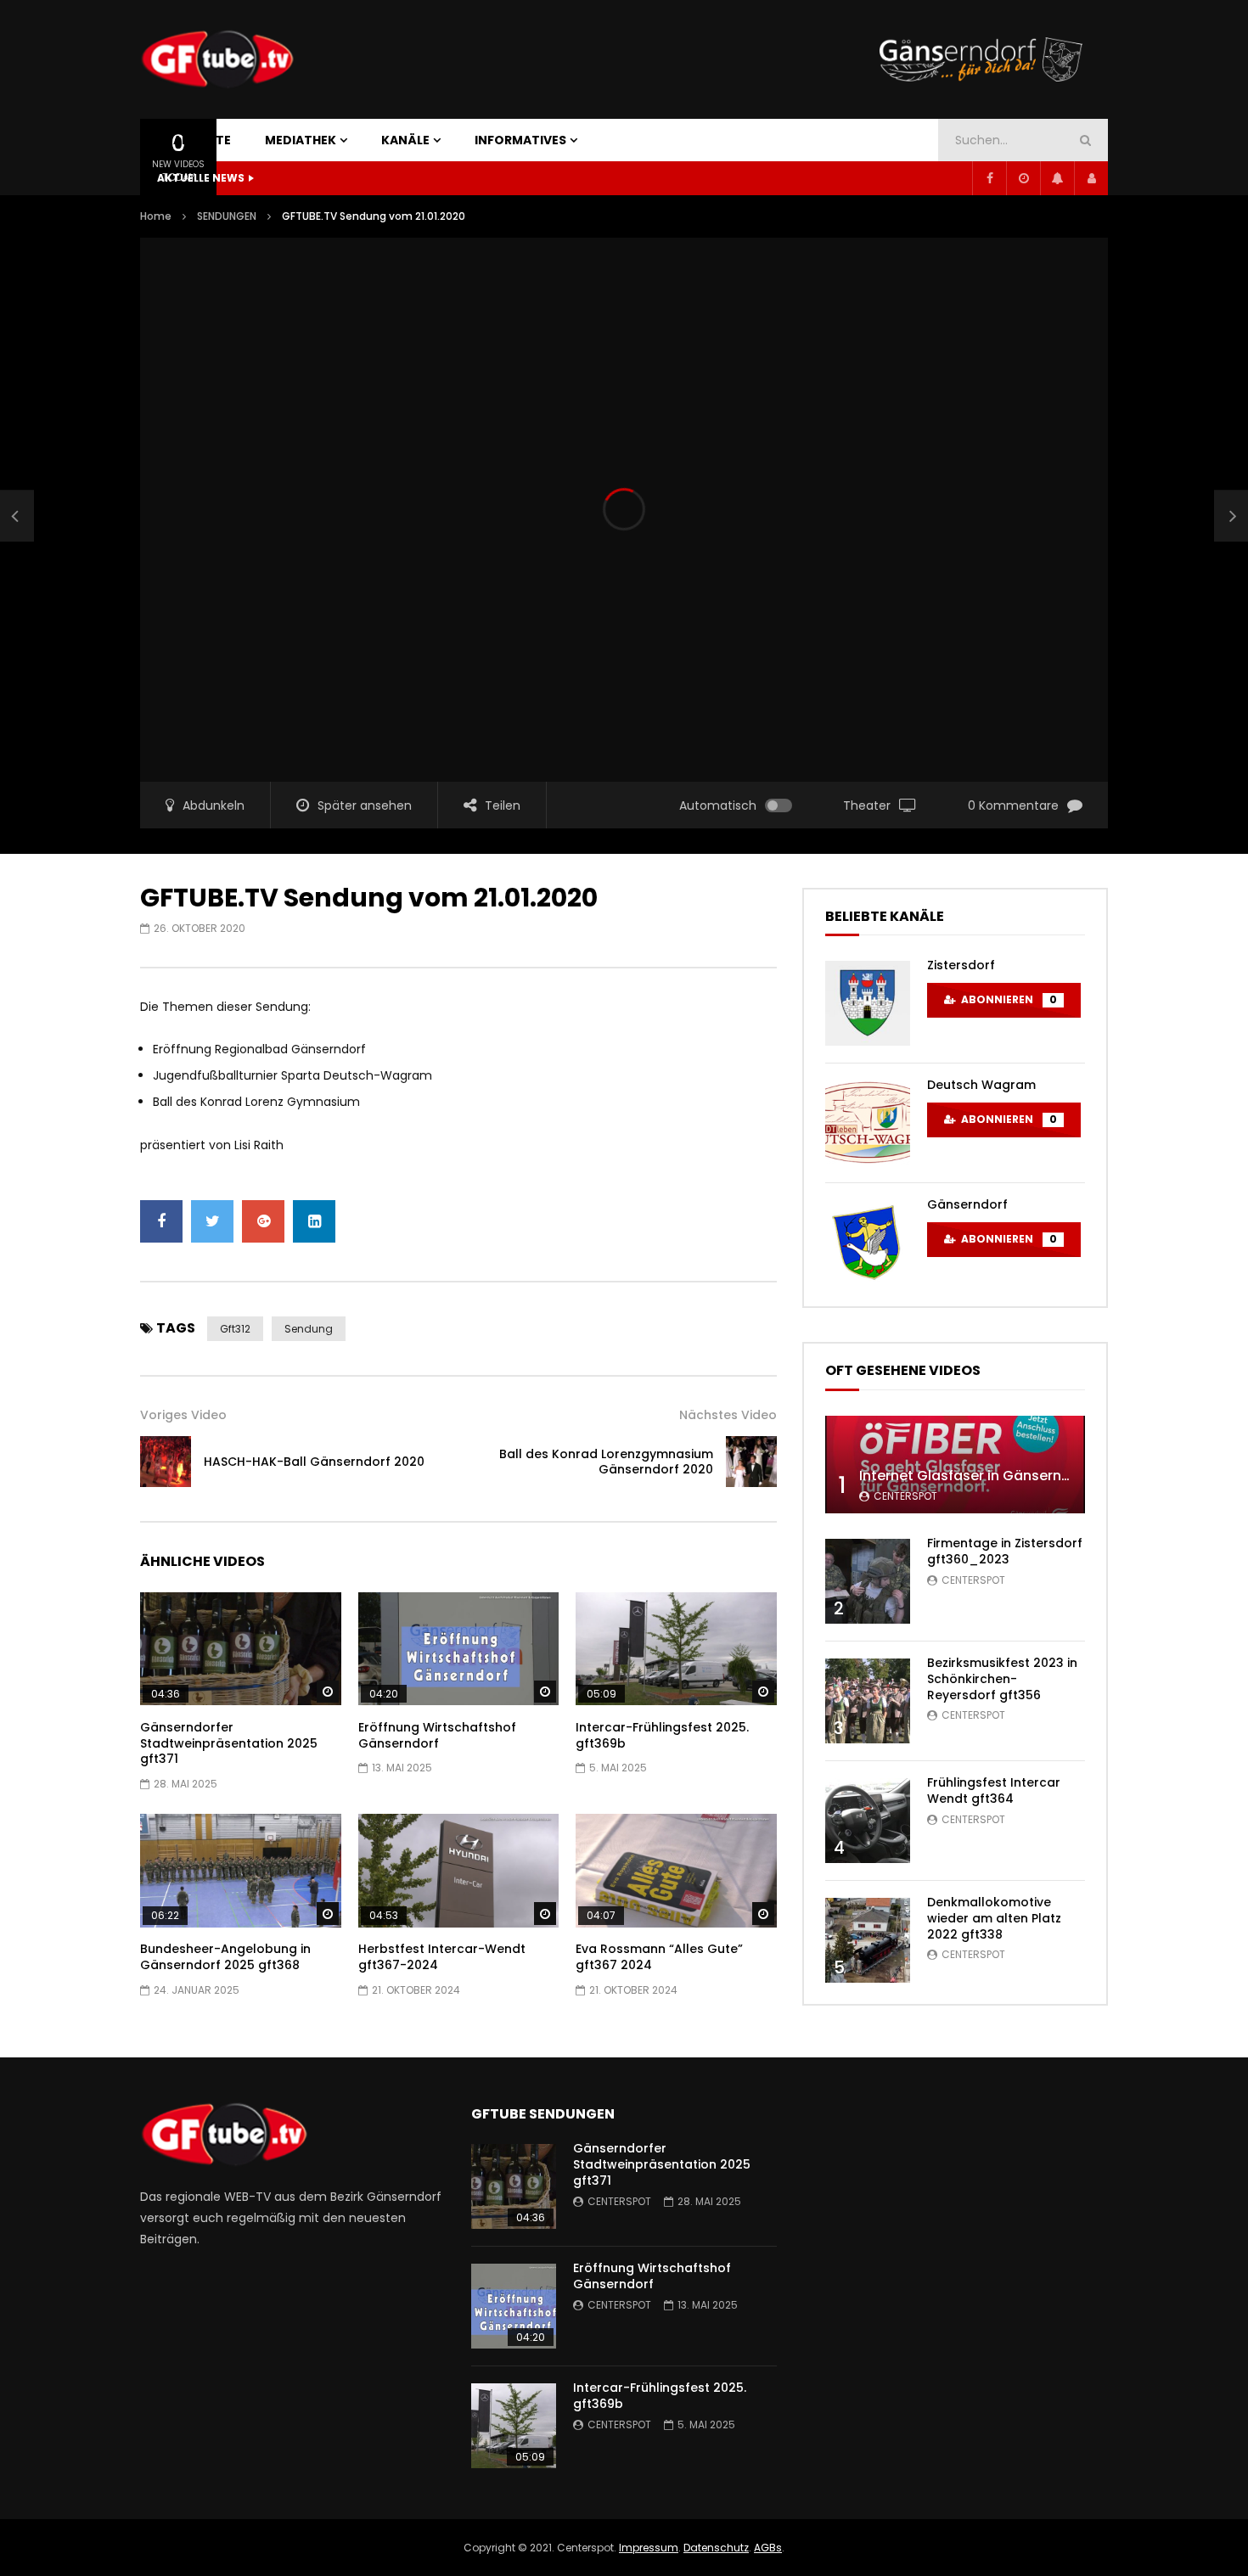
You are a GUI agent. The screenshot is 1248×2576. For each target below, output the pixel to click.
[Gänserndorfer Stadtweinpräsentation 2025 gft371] (241, 1649)
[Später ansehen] (1023, 178)
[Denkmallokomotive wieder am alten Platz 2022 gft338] (868, 1940)
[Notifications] (1057, 178)
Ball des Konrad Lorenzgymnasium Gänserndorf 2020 (606, 1462)
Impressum (649, 2548)
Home (156, 216)
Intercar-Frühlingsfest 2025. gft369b (662, 1735)
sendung (309, 1329)
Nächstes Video (728, 1415)
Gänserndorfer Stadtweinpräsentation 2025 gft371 (229, 1743)
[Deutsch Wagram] (868, 1123)
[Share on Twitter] (212, 1221)
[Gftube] (217, 59)
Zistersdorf (961, 965)
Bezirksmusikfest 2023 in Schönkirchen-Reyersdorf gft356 (1002, 1679)
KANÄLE (405, 140)
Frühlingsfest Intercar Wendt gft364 (994, 1790)
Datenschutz (716, 2548)
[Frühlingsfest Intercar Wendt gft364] (868, 1821)
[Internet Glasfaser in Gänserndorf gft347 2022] (955, 1465)
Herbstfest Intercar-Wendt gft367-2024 (442, 1957)
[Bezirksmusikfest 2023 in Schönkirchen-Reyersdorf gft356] (868, 1701)
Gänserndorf (967, 1204)
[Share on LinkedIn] (314, 1221)
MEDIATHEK (301, 140)
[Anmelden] (1091, 178)
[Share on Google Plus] (263, 1221)
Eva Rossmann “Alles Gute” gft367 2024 (659, 1957)
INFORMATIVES (520, 140)
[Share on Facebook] (161, 1221)
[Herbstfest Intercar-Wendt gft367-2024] (459, 1870)
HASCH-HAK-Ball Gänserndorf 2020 (314, 1462)
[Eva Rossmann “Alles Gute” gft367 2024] (676, 1870)
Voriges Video (183, 1415)
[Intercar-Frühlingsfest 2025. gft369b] (676, 1649)
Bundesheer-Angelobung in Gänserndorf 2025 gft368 (225, 1957)
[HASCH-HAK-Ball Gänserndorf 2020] (17, 516)
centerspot (905, 1496)
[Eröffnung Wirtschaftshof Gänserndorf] (459, 1649)
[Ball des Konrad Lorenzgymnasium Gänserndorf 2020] (751, 1462)
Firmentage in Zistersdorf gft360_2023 (1005, 1551)
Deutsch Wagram (981, 1085)
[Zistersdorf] (868, 1003)
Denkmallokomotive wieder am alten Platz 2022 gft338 (994, 1918)
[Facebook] (989, 178)
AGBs (768, 2548)
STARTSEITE (194, 140)
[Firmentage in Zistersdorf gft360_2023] (868, 1581)
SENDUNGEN (227, 216)
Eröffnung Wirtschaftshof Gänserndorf (437, 1735)
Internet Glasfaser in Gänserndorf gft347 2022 (1018, 1476)
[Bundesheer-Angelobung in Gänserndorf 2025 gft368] (241, 1870)
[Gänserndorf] (868, 1243)
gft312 (235, 1329)
